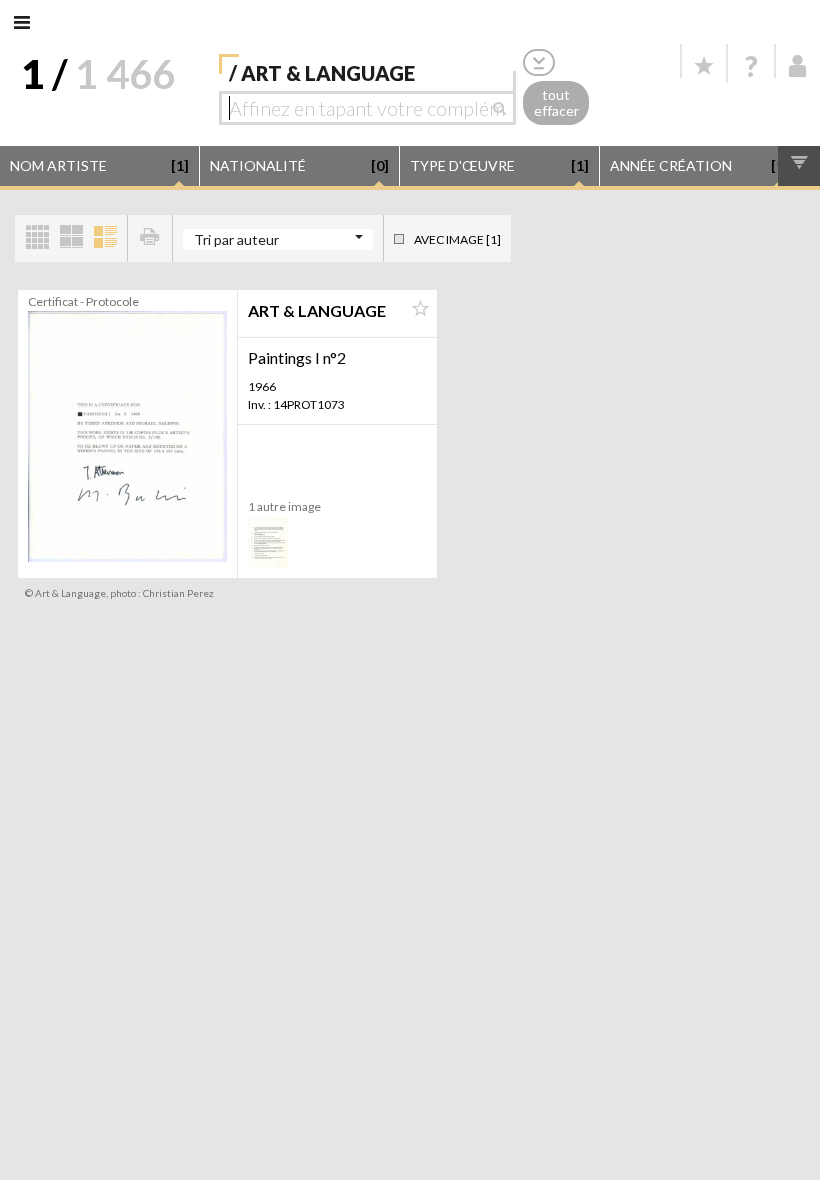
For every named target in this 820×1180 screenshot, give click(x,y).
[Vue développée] (105, 238)
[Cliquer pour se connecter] (798, 66)
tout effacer (556, 103)
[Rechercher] (504, 108)
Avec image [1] (457, 239)
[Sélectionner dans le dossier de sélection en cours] (420, 309)
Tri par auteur (236, 239)
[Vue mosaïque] (37, 238)
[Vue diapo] (71, 238)
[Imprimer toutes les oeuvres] (150, 238)
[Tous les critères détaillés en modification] (539, 62)
